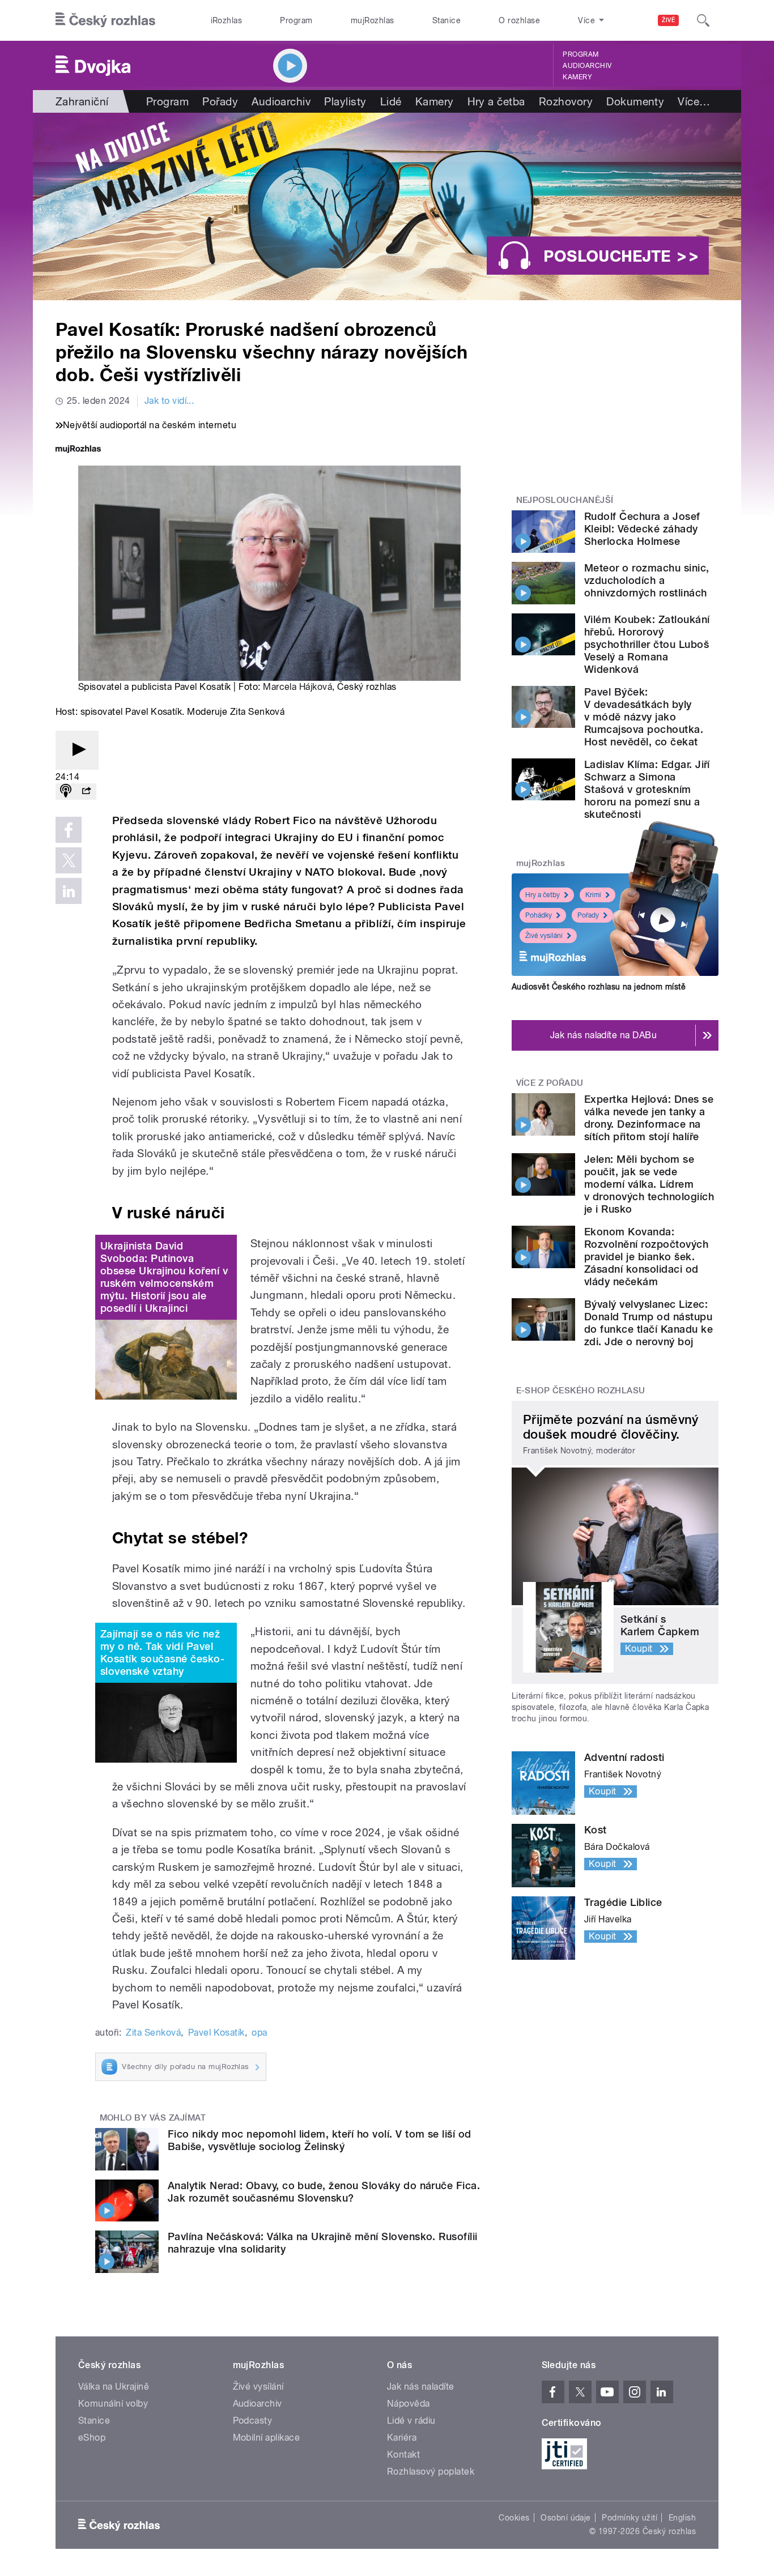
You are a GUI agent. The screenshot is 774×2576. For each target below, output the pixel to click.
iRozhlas (227, 20)
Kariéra (402, 2438)
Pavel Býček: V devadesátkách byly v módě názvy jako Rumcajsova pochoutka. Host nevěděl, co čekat (644, 717)
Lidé (391, 101)
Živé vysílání (544, 936)
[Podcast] (66, 792)
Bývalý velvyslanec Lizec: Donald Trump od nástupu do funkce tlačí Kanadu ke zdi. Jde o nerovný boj (648, 1323)
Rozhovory (566, 101)
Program (296, 20)
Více (694, 101)
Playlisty (345, 101)
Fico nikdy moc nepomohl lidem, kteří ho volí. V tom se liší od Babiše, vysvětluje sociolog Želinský (320, 2140)
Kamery (577, 77)
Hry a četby (543, 895)
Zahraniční (82, 101)
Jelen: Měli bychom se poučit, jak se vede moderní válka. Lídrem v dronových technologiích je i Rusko (649, 1184)
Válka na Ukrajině (114, 2387)
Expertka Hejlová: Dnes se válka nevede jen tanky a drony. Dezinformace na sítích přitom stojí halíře (649, 1118)
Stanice (446, 20)
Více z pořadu (550, 1083)
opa (259, 2033)
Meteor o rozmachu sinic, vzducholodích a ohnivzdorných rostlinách (647, 580)
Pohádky (539, 915)
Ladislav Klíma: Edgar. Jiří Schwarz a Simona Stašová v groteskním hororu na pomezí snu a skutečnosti (647, 789)
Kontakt (403, 2455)
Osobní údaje (566, 2518)
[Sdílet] (86, 792)
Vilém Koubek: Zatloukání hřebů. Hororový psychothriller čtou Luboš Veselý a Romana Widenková (647, 644)
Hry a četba (496, 101)
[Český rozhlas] (105, 20)
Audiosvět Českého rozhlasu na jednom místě (599, 987)
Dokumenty (635, 101)
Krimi (593, 895)
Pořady (220, 101)
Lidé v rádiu (411, 2421)
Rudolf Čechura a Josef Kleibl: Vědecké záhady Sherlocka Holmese (642, 529)
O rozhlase (519, 20)
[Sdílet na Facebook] (69, 830)
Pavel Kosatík (216, 2033)
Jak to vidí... (169, 401)
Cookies (514, 2518)
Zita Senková (153, 2033)
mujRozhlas (373, 20)
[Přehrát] (77, 750)
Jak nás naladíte (421, 2387)
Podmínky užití (630, 2518)
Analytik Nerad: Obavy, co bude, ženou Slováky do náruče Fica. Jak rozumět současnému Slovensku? (324, 2192)
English (682, 2518)
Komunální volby (113, 2404)
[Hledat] (703, 20)
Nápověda (409, 2404)
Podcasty (253, 2421)
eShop (92, 2438)
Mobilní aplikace (267, 2438)
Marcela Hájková (297, 687)
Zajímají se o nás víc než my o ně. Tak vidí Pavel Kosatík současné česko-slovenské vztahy (162, 1652)
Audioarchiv (587, 66)
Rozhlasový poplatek (431, 2471)
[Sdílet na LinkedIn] (69, 891)
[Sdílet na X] (69, 860)
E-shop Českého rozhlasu (581, 1391)
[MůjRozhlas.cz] (78, 450)
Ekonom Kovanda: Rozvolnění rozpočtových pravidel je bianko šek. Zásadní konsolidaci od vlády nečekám (646, 1257)
